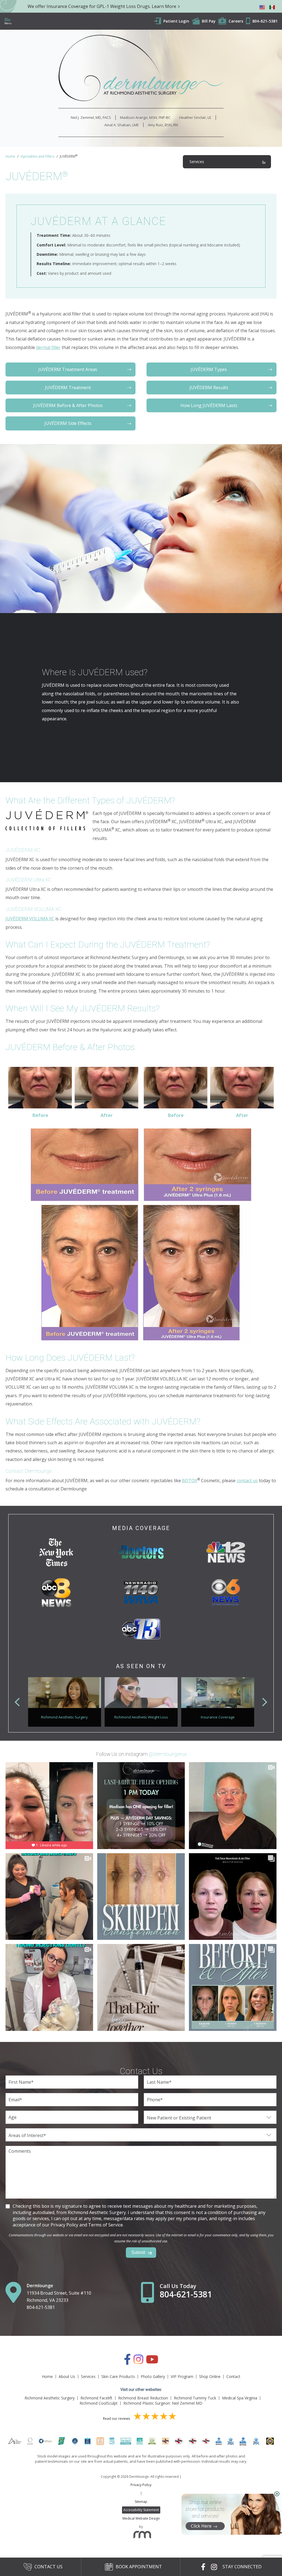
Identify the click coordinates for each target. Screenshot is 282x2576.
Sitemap (141, 2502)
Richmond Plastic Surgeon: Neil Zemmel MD (163, 2403)
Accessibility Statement (141, 2510)
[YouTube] (152, 2362)
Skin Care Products (118, 2376)
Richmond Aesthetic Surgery (50, 2398)
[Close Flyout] (277, 2494)
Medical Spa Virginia (240, 2398)
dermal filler (48, 347)
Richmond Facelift (96, 2398)
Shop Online (210, 2376)
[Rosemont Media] (141, 2536)
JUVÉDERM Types (209, 369)
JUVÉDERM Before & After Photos (68, 405)
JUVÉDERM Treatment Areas (68, 369)
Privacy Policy (141, 2485)
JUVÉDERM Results (209, 388)
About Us (67, 2376)
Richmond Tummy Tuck (195, 2398)
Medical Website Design (141, 2518)
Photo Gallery (153, 2376)
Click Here (201, 2526)
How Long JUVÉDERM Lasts (209, 405)
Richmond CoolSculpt (99, 2403)
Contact (233, 2376)
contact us (247, 1481)
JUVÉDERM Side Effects (68, 423)
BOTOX (190, 1481)
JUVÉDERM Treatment (68, 388)
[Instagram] (138, 2362)
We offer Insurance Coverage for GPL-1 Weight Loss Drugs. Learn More (102, 6)
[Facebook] (127, 2362)
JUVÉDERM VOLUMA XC (30, 919)
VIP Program (182, 2376)
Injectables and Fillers (37, 156)
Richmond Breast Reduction (143, 2398)
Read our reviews (117, 2419)
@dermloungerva (168, 1754)
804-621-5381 (41, 2307)
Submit (138, 2252)
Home (10, 156)
